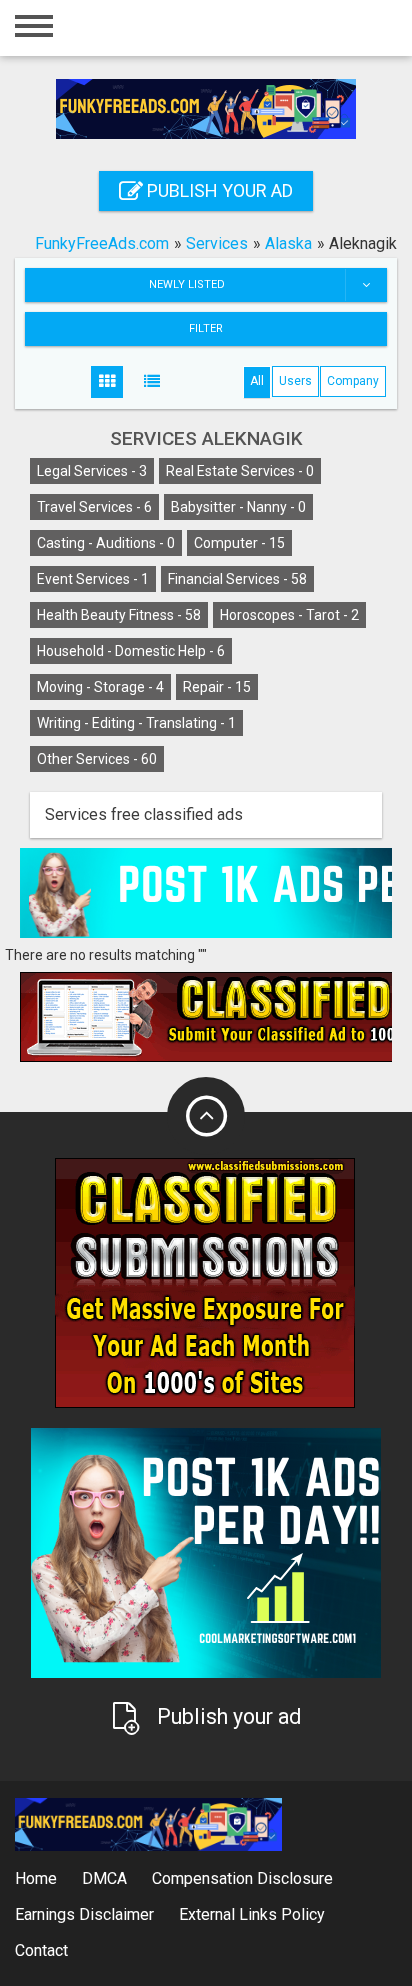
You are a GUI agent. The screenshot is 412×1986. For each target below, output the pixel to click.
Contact (41, 1950)
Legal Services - (92, 471)
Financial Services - (237, 579)
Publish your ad (218, 190)
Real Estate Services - (240, 471)
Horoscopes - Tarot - (289, 615)
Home (36, 1878)
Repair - (217, 687)
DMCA (104, 1878)
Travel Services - (94, 507)
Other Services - (97, 759)
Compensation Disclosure (242, 1878)
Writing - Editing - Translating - (136, 723)
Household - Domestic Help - (131, 651)
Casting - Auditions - (106, 543)
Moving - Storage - (100, 687)
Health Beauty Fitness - (119, 615)
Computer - (239, 543)
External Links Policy (252, 1914)
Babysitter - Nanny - (238, 507)
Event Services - (93, 579)
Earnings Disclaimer (84, 1914)
